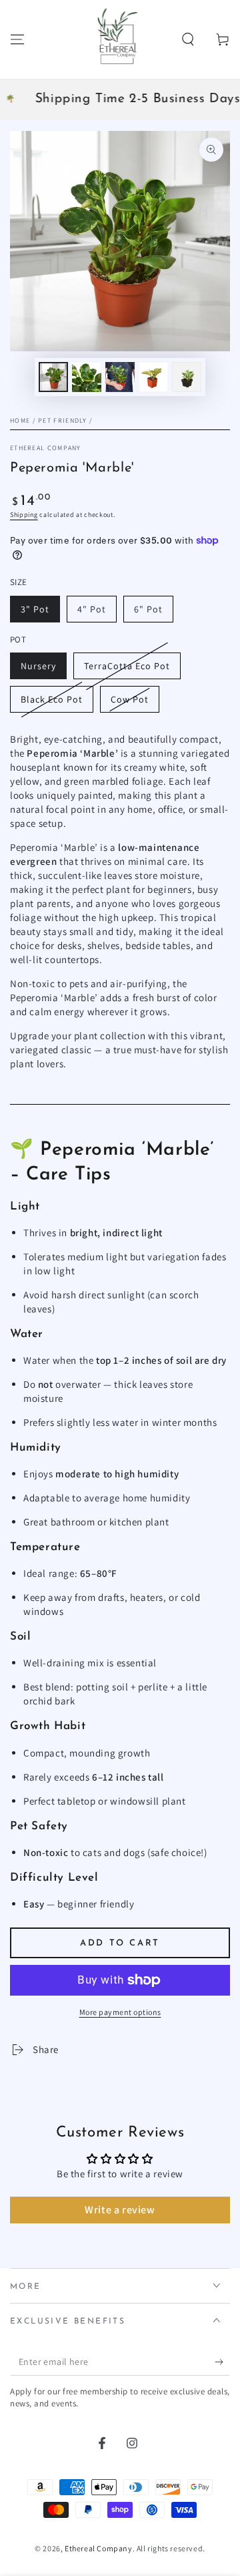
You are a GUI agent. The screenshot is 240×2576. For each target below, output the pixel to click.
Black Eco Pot (52, 699)
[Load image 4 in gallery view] (153, 377)
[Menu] (17, 39)
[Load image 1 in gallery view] (53, 377)
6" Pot (148, 609)
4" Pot (92, 609)
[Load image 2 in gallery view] (87, 377)
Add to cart (120, 1943)
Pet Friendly (63, 420)
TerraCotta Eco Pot (127, 666)
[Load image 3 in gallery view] (120, 377)
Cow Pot (130, 699)
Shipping (24, 515)
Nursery (38, 666)
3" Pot (35, 609)
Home (20, 420)
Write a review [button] (120, 2210)
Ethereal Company (46, 448)
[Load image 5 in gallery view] (187, 377)
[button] (188, 39)
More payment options (120, 2012)
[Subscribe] (222, 2362)
